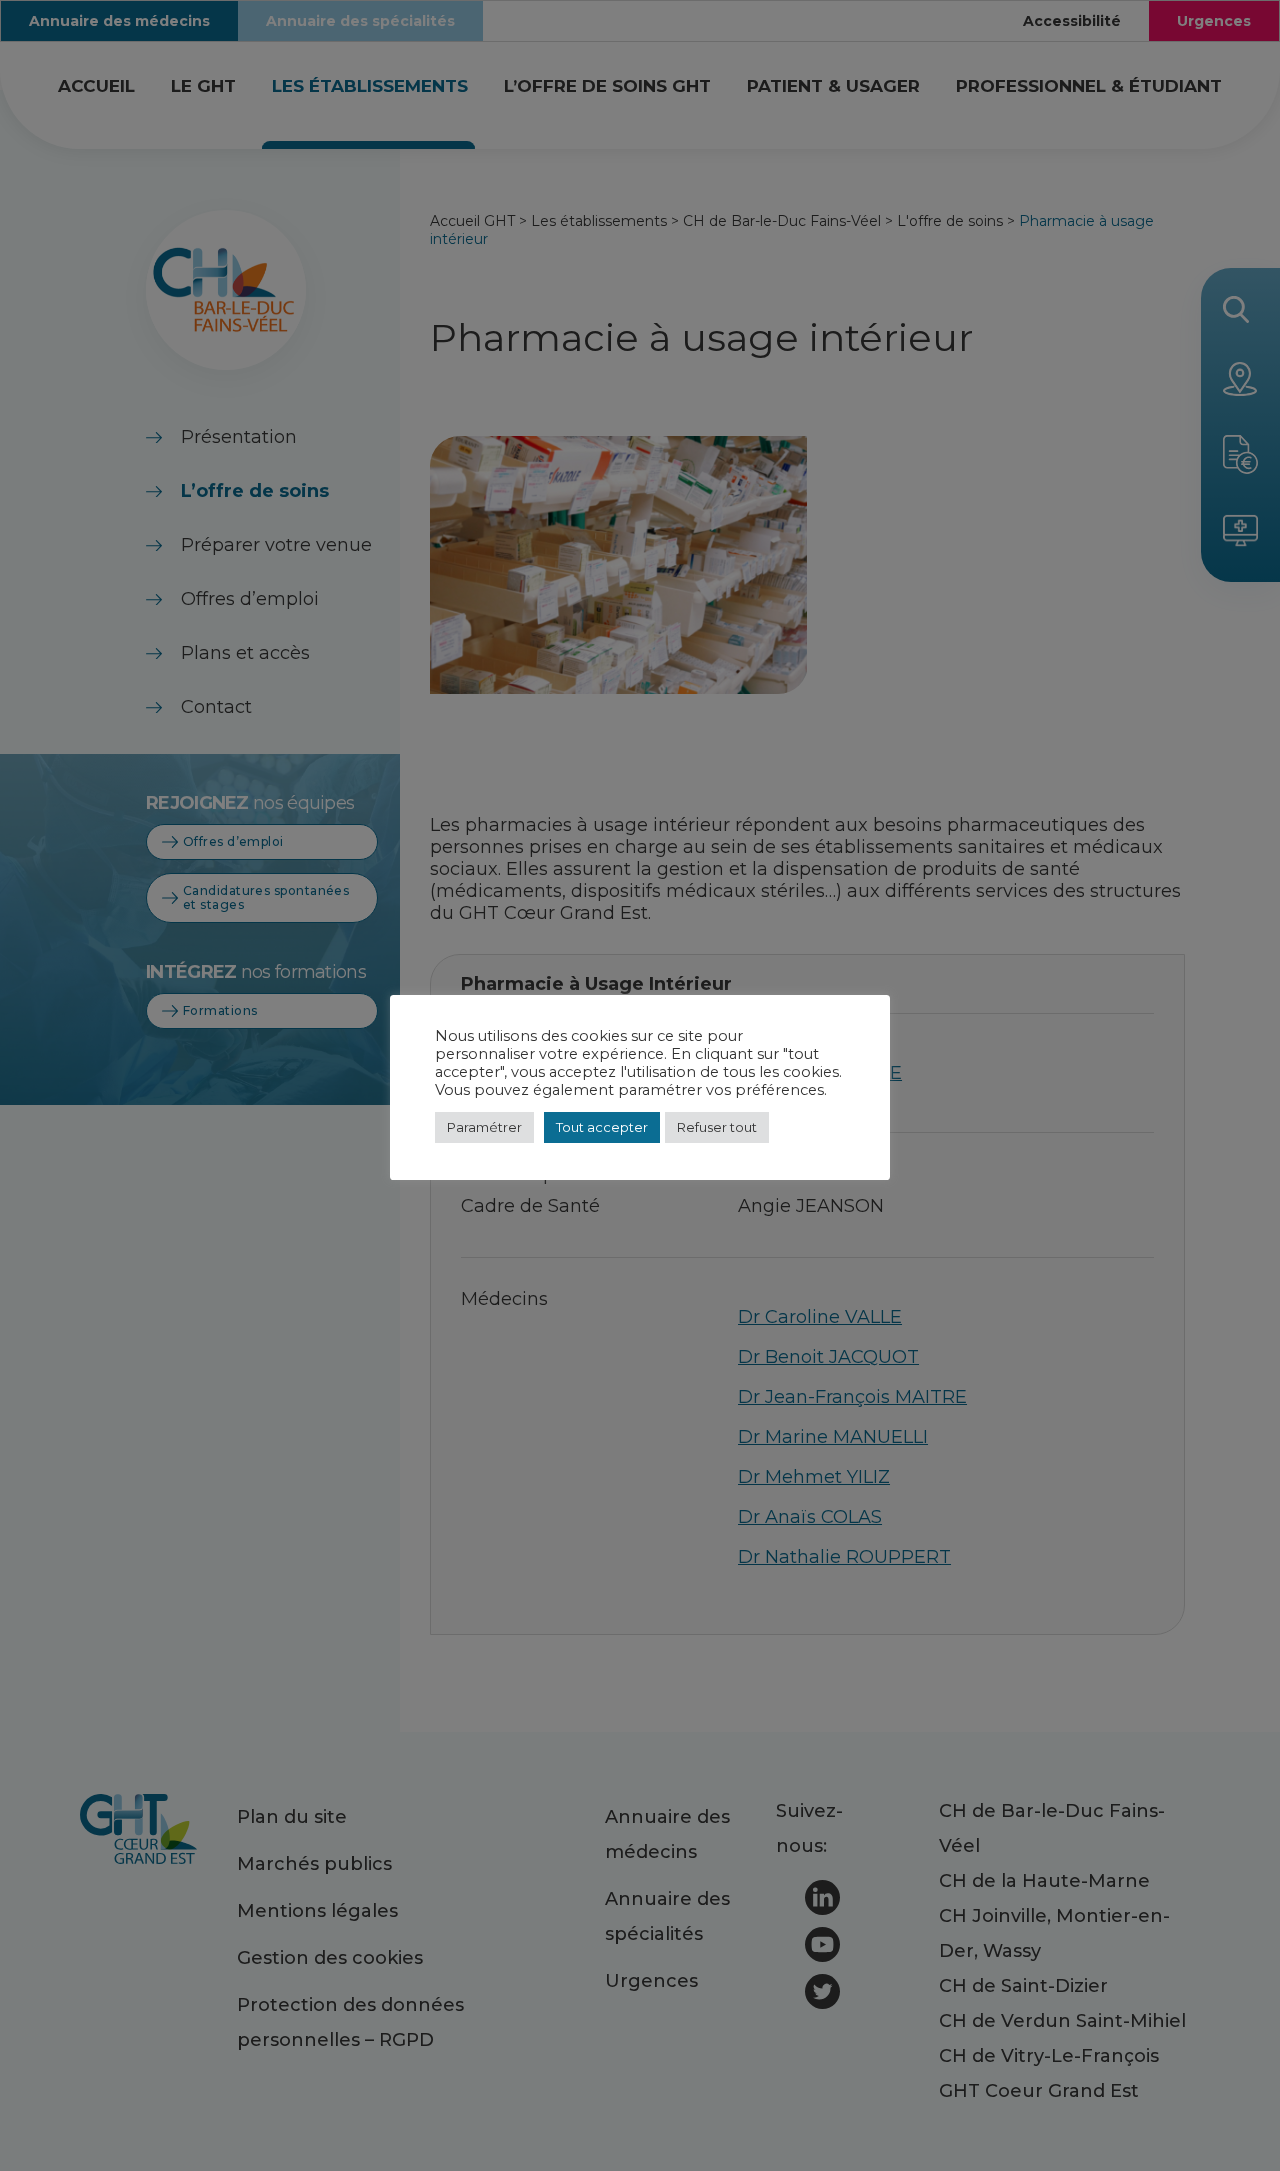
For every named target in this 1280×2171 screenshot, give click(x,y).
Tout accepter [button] (602, 1127)
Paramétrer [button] (484, 1127)
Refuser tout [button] (717, 1127)
